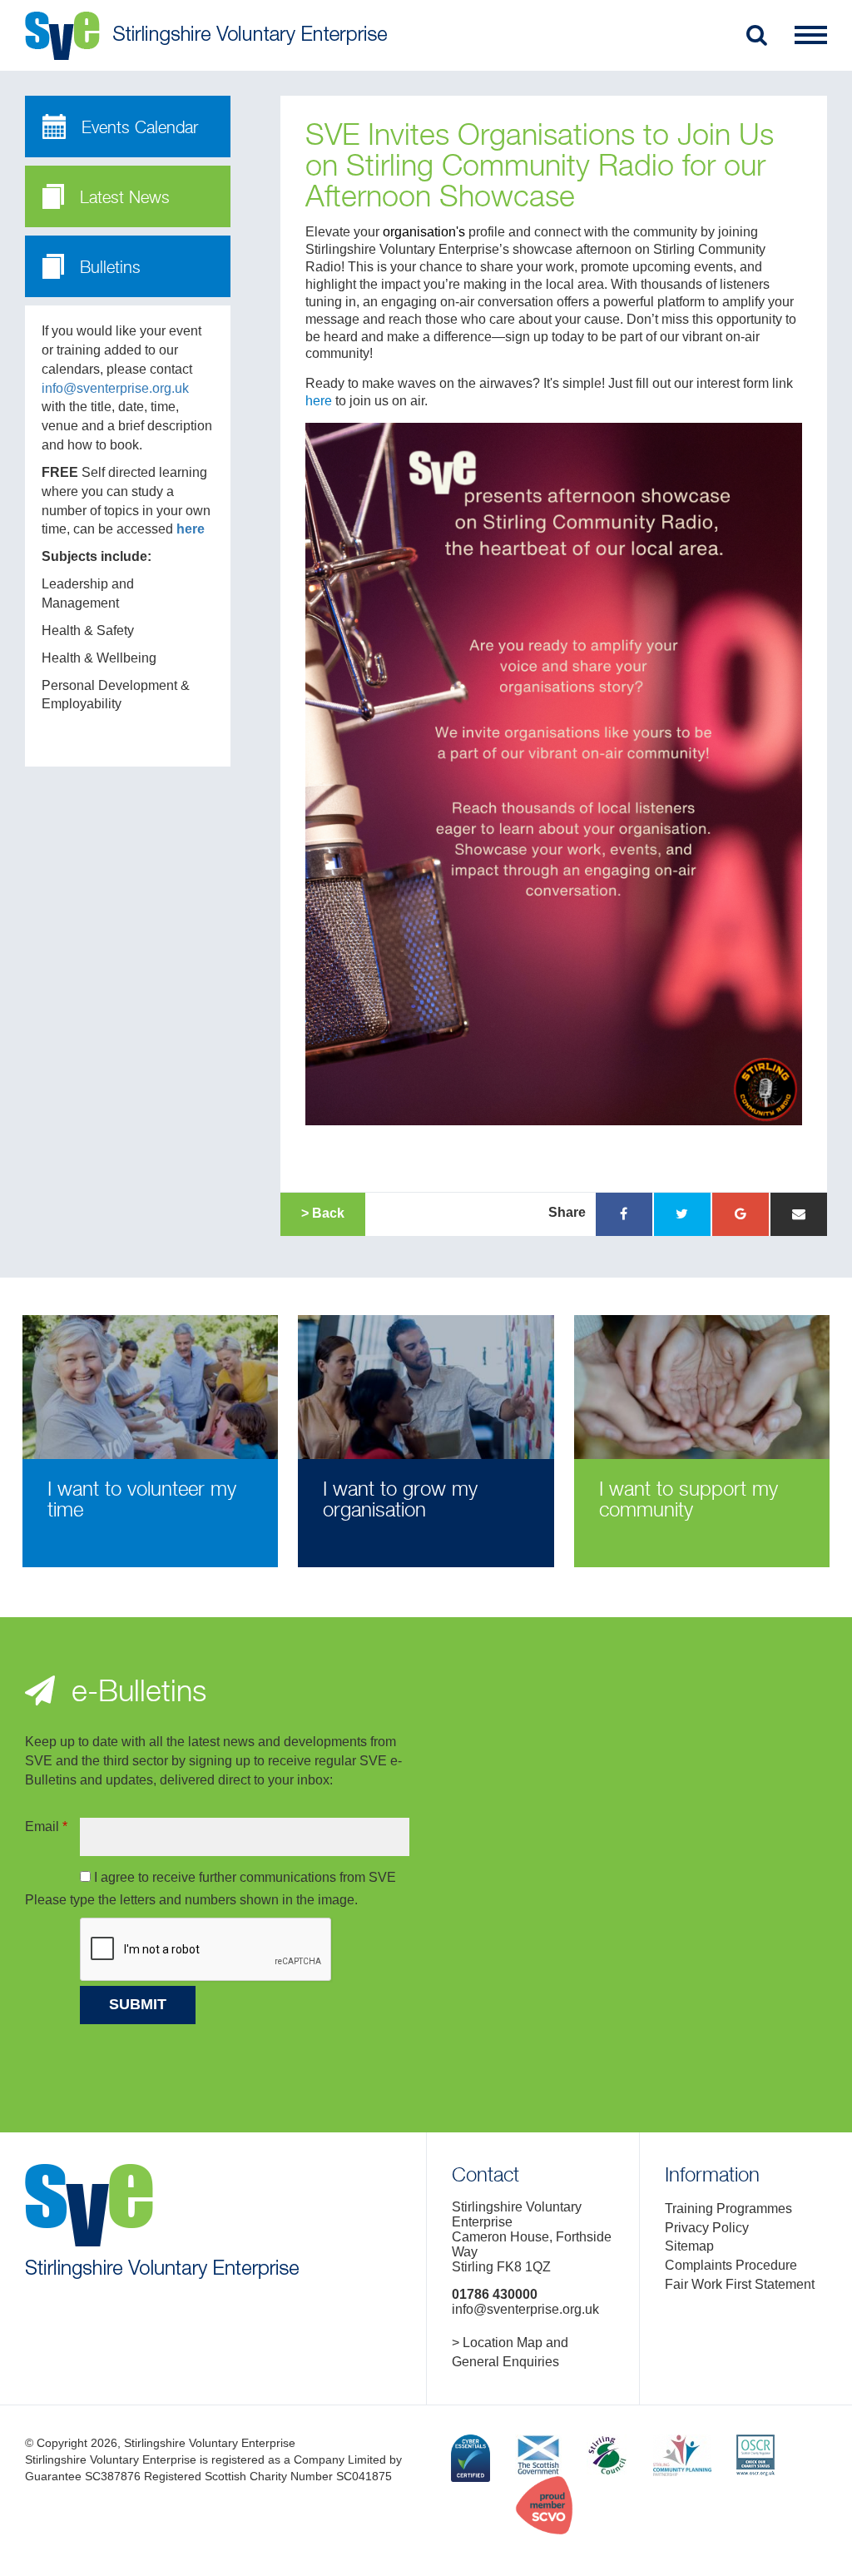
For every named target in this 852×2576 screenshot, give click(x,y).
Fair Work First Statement (740, 2284)
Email (46, 1827)
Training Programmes (728, 2209)
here (191, 529)
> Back (323, 1213)
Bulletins (108, 268)
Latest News (122, 199)
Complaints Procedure (731, 2265)
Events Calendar (137, 129)
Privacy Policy (707, 2228)
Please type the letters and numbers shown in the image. (191, 1900)
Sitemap (689, 2246)
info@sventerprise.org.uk (115, 388)
